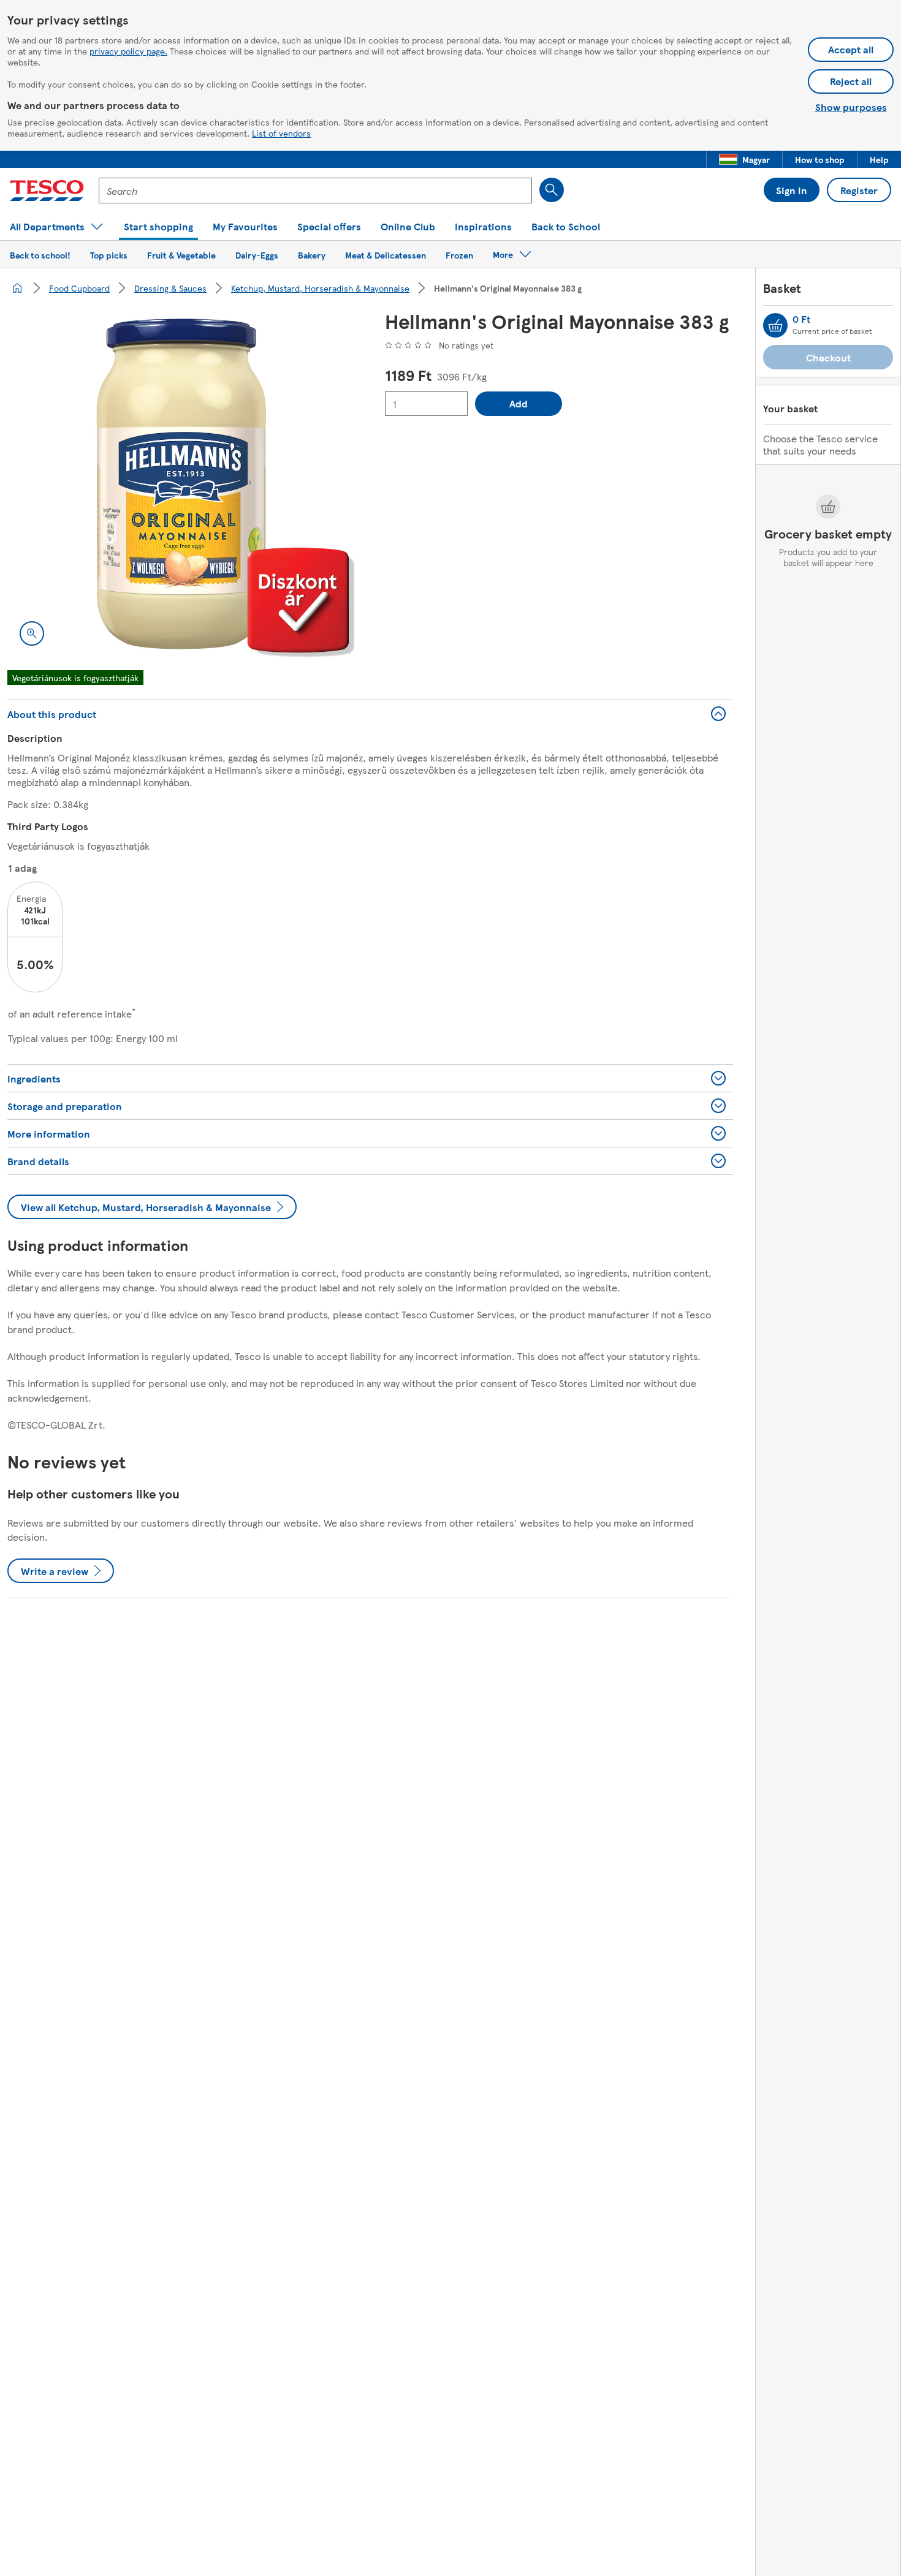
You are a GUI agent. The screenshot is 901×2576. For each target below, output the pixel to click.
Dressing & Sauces (170, 288)
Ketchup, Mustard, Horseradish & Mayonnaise (320, 288)
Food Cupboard (79, 288)
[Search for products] (552, 190)
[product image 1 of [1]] (181, 484)
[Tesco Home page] (47, 191)
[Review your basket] (775, 325)
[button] (744, 159)
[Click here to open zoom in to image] (32, 633)
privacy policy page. (128, 51)
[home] (17, 288)
